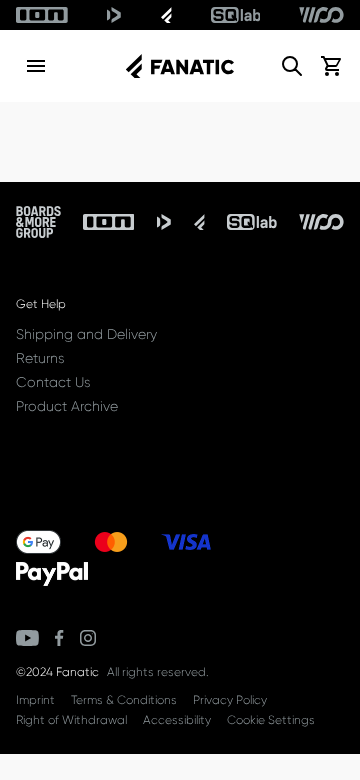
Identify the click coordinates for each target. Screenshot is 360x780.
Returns (40, 358)
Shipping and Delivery (86, 334)
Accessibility (177, 720)
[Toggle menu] (36, 66)
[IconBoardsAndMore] (38, 222)
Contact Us (53, 382)
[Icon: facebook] (59, 638)
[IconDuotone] (114, 15)
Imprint (35, 700)
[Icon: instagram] (88, 638)
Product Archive (67, 406)
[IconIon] (42, 15)
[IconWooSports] (321, 15)
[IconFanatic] (166, 15)
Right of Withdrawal (71, 720)
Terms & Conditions (124, 700)
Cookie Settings (271, 720)
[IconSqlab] (236, 15)
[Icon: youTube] (27, 638)
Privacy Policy (230, 700)
